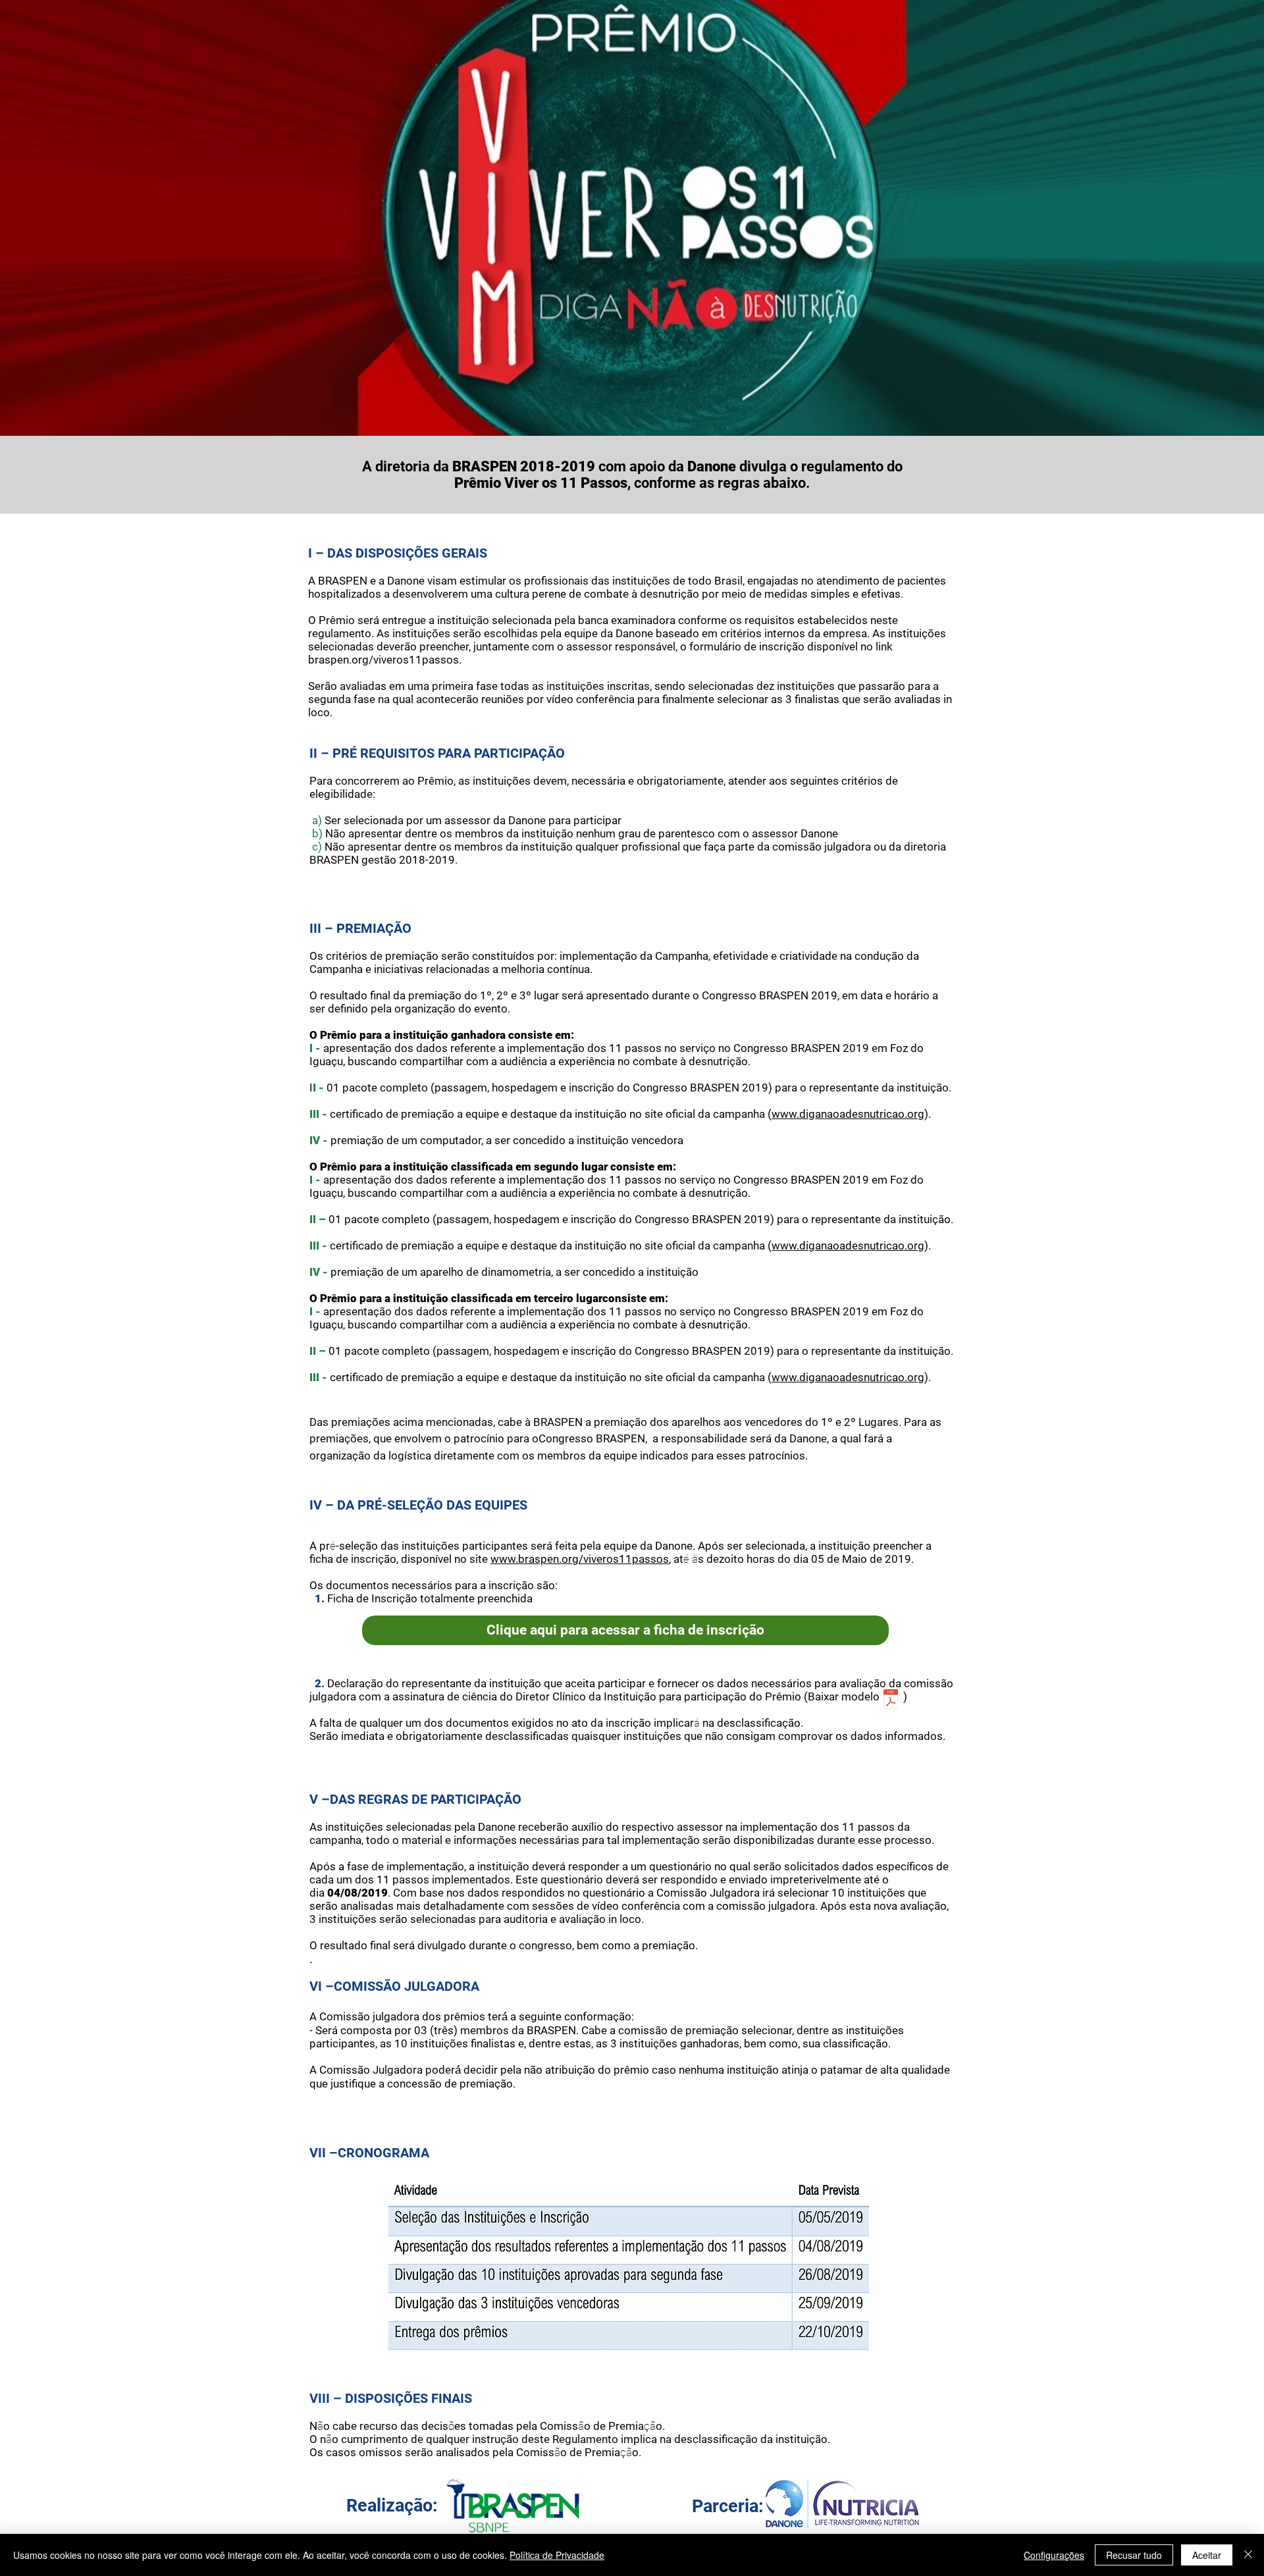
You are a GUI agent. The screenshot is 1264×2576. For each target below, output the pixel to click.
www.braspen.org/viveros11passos (580, 1559)
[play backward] (781, 2504)
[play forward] (907, 2504)
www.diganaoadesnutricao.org (848, 1114)
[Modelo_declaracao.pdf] (891, 1700)
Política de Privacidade (557, 2555)
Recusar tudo (1134, 2555)
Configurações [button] (1054, 2555)
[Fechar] (1248, 2555)
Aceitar (1207, 2555)
